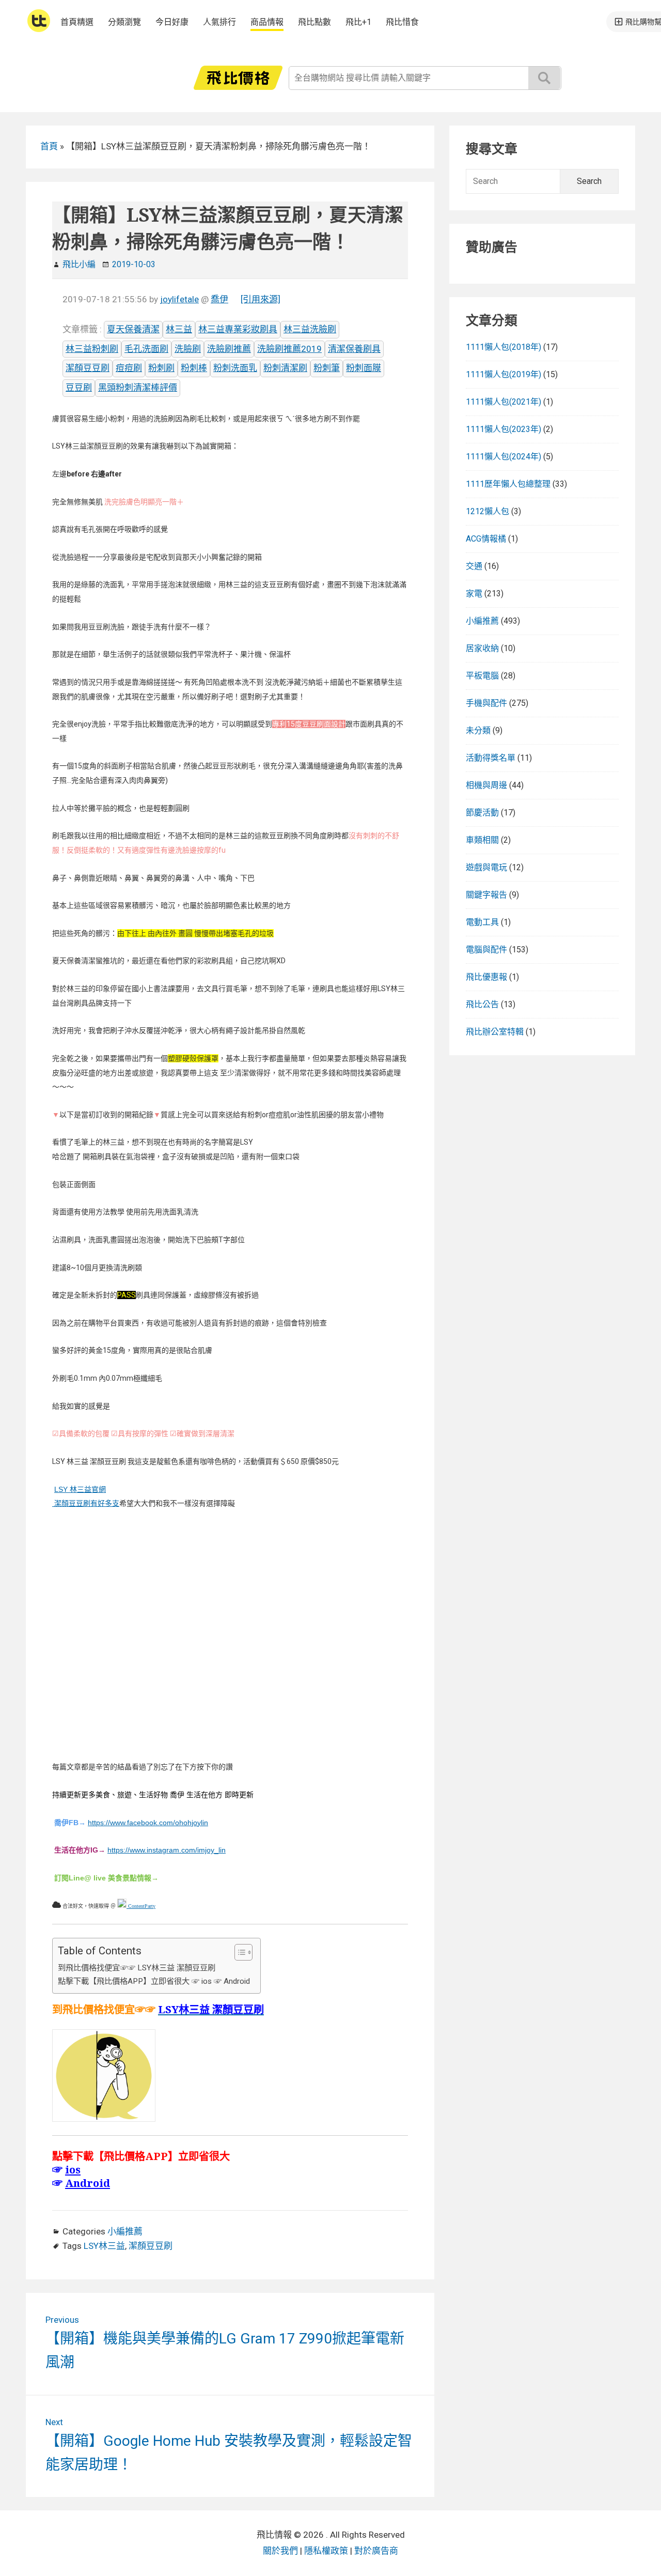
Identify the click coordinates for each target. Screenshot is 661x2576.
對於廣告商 (376, 2551)
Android (88, 2183)
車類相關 (482, 840)
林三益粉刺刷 (92, 349)
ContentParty (141, 1906)
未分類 (478, 730)
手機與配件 (486, 703)
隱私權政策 (326, 2551)
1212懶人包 (487, 511)
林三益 (179, 329)
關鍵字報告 (486, 895)
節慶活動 (482, 813)
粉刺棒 (194, 368)
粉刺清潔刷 (285, 368)
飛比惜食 (402, 22)
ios (73, 2169)
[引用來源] (261, 299)
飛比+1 (358, 22)
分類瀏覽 (124, 22)
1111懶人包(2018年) (503, 347)
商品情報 (267, 22)
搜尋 (544, 78)
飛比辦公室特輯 (495, 1032)
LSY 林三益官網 (80, 1489)
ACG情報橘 (486, 539)
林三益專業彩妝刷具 (238, 329)
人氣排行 (219, 22)
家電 (474, 593)
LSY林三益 (104, 2246)
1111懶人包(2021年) (503, 402)
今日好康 (172, 22)
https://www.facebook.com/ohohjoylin (148, 1823)
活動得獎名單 (491, 758)
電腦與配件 (486, 950)
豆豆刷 (79, 388)
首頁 (49, 146)
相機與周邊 (486, 785)
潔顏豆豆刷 (88, 368)
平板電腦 (482, 676)
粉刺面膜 (364, 368)
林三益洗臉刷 (310, 329)
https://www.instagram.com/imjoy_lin (167, 1850)
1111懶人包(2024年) (503, 457)
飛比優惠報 (486, 977)
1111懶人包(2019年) (503, 374)
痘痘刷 (129, 368)
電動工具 (482, 922)
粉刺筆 (327, 368)
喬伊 (219, 299)
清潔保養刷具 (354, 349)
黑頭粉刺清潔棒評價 (138, 388)
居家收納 (482, 648)
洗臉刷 (188, 349)
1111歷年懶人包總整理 (508, 484)
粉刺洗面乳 (235, 368)
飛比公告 (482, 1004)
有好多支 (105, 1503)
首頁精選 (77, 22)
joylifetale (179, 299)
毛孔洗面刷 (146, 349)
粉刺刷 (161, 368)
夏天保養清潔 (133, 329)
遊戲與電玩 (486, 867)
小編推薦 (125, 2231)
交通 (474, 566)
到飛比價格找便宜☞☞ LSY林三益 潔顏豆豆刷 (137, 1968)
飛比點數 (314, 22)
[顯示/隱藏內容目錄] (238, 1952)
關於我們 (280, 2551)
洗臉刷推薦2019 (289, 349)
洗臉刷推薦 (229, 349)
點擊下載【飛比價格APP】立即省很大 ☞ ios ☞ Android (154, 1981)
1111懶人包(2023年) (503, 429)
